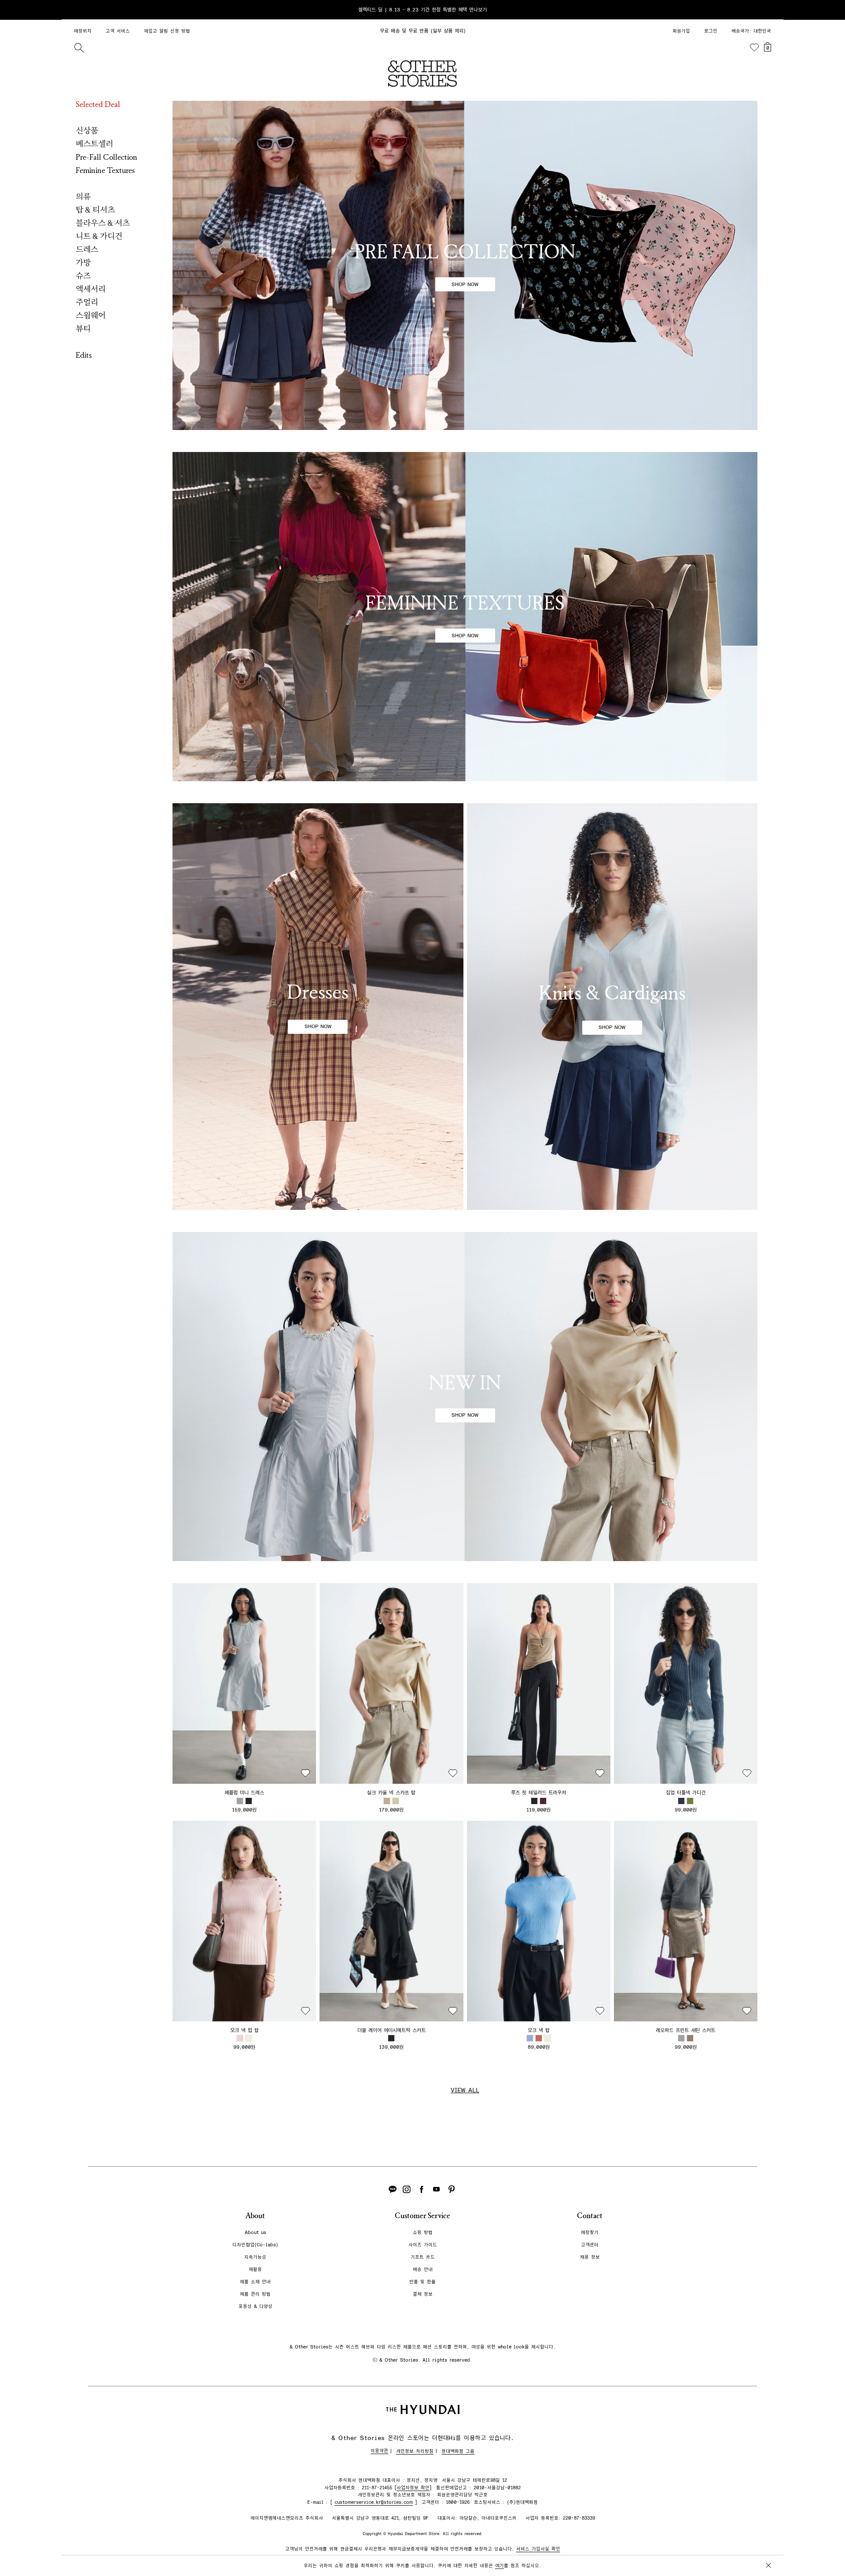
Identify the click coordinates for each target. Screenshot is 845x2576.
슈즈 (83, 276)
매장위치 (83, 31)
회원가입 (681, 31)
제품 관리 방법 (255, 2294)
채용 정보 (590, 2257)
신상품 (87, 131)
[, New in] (465, 1396)
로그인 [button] (711, 31)
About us (255, 2232)
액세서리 (91, 289)
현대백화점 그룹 (458, 2451)
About (255, 2216)
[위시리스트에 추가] (305, 1773)
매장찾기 (590, 2232)
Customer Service (422, 2216)
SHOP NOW (465, 284)
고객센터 (590, 2245)
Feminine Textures (105, 170)
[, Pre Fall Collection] (465, 265)
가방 (83, 263)
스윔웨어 (91, 316)
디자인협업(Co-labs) (255, 2245)
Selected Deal (98, 104)
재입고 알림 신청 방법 (167, 31)
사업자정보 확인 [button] (413, 2488)
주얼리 (87, 302)
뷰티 (83, 329)
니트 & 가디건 (99, 236)
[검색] (79, 48)
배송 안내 (423, 2269)
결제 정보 (423, 2294)
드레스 (87, 250)
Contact (590, 2216)
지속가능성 (255, 2257)
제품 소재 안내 (255, 2282)
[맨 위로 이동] (767, 2542)
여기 (500, 2566)
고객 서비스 (118, 31)
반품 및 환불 (422, 2282)
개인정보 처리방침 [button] (415, 2451)
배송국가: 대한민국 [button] (751, 31)
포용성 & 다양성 (255, 2306)
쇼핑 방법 (423, 2232)
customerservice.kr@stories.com (374, 2502)
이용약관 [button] (379, 2451)
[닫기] (768, 10)
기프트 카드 (423, 2257)
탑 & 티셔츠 (95, 210)
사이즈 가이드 (423, 2245)
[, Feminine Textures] (465, 617)
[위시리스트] (754, 48)
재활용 (255, 2269)
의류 (83, 197)
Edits (84, 355)
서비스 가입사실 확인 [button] (538, 2549)
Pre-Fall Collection (107, 157)
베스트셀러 (94, 144)
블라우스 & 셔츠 (103, 223)
